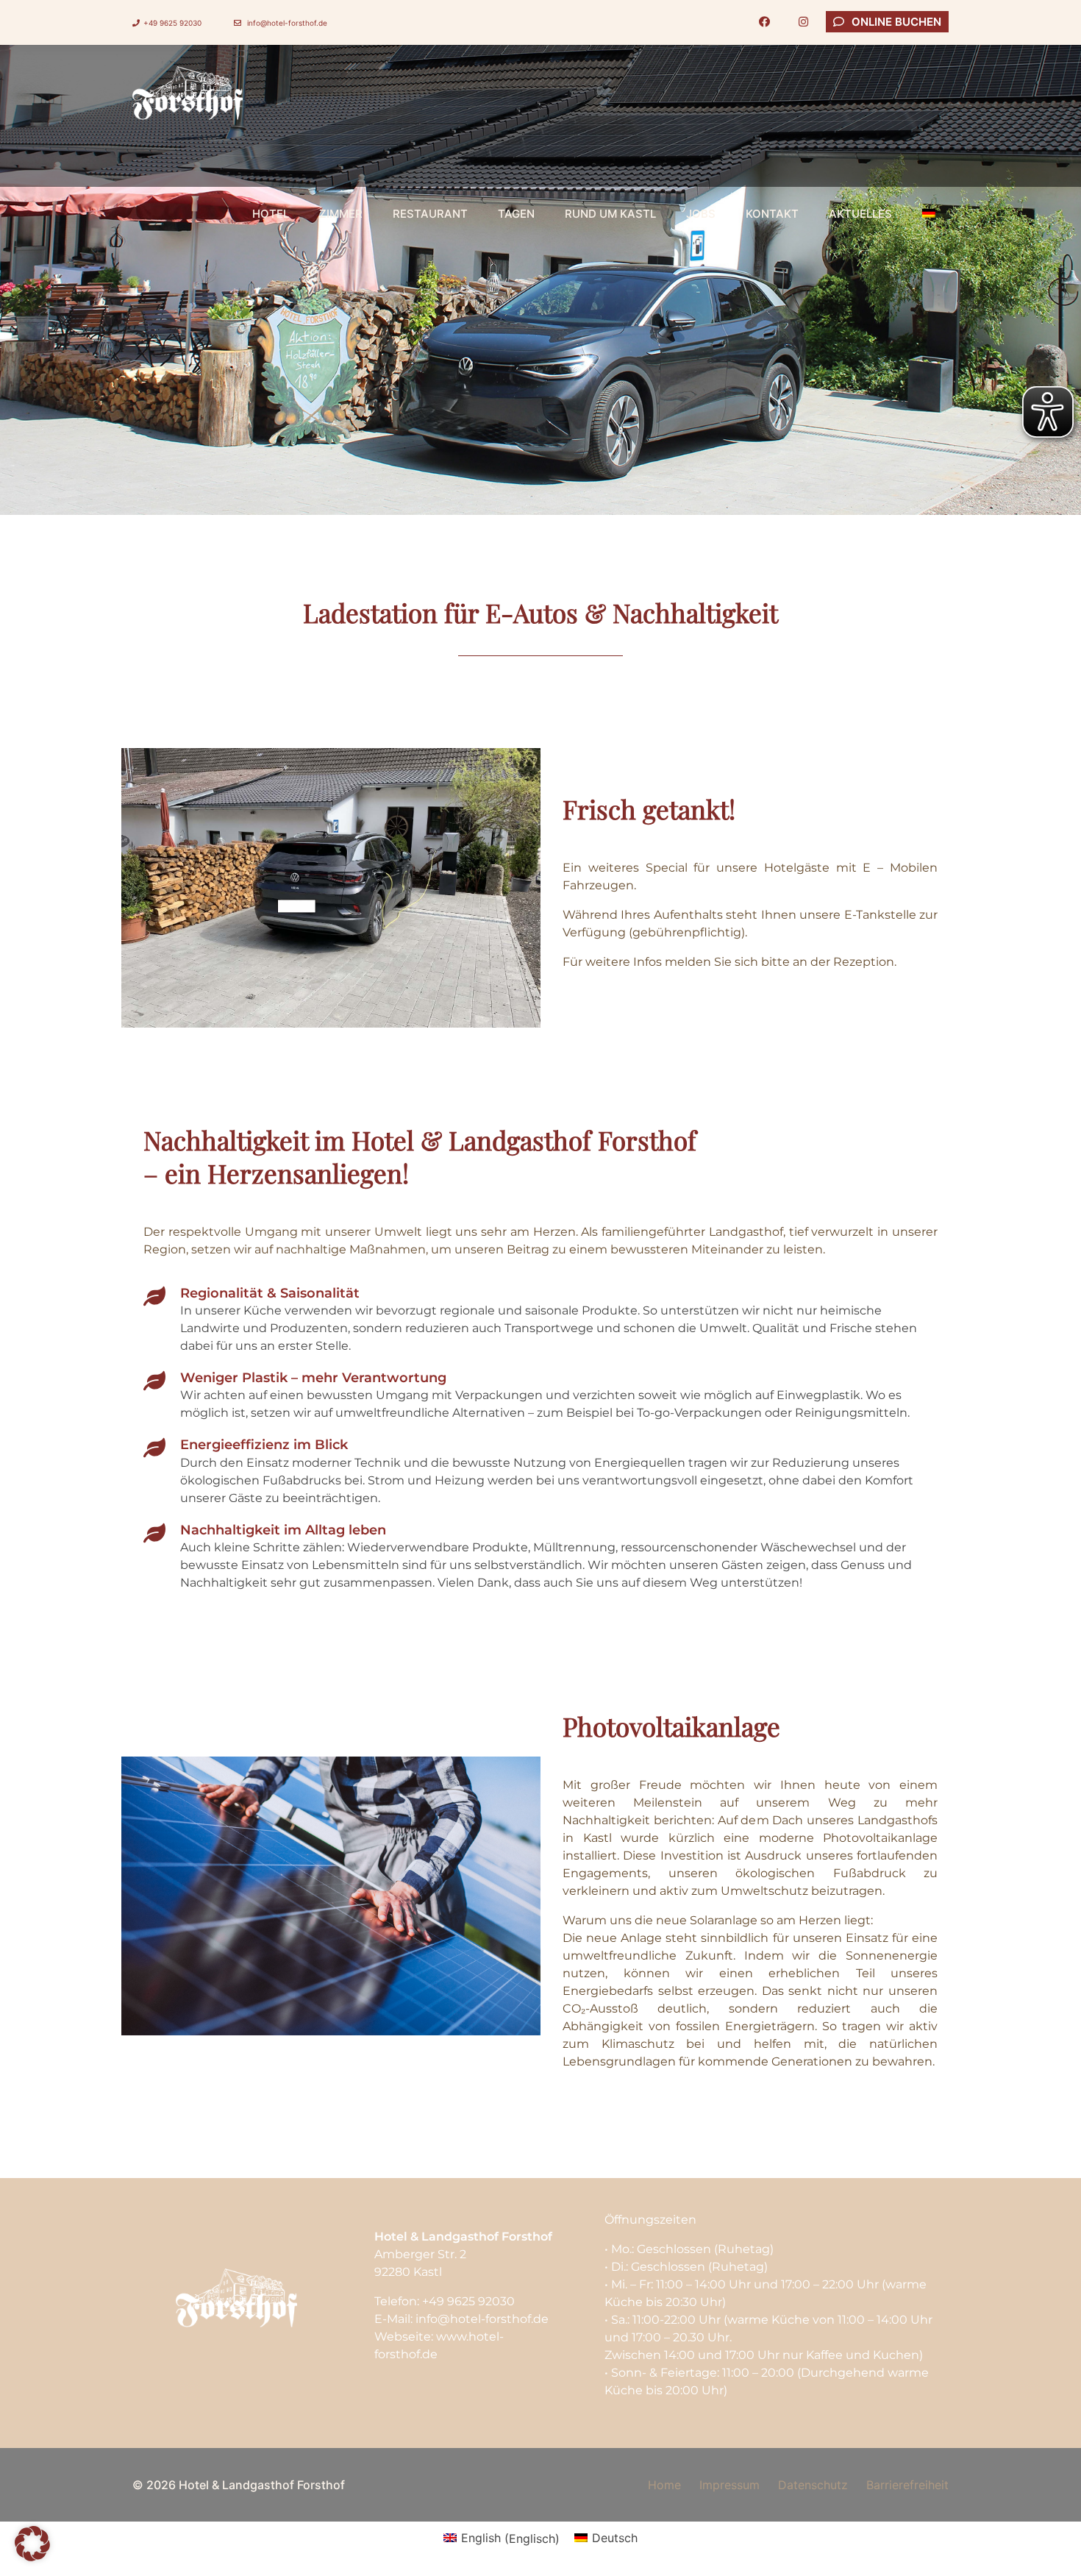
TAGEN (516, 214)
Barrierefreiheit (907, 2485)
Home (664, 2485)
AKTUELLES (860, 214)
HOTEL (271, 214)
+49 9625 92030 (172, 23)
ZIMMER (341, 214)
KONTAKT (772, 214)
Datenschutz (813, 2485)
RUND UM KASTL (610, 214)
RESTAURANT (430, 214)
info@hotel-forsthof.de (286, 23)
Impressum (729, 2485)
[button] (32, 2544)
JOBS (701, 214)
